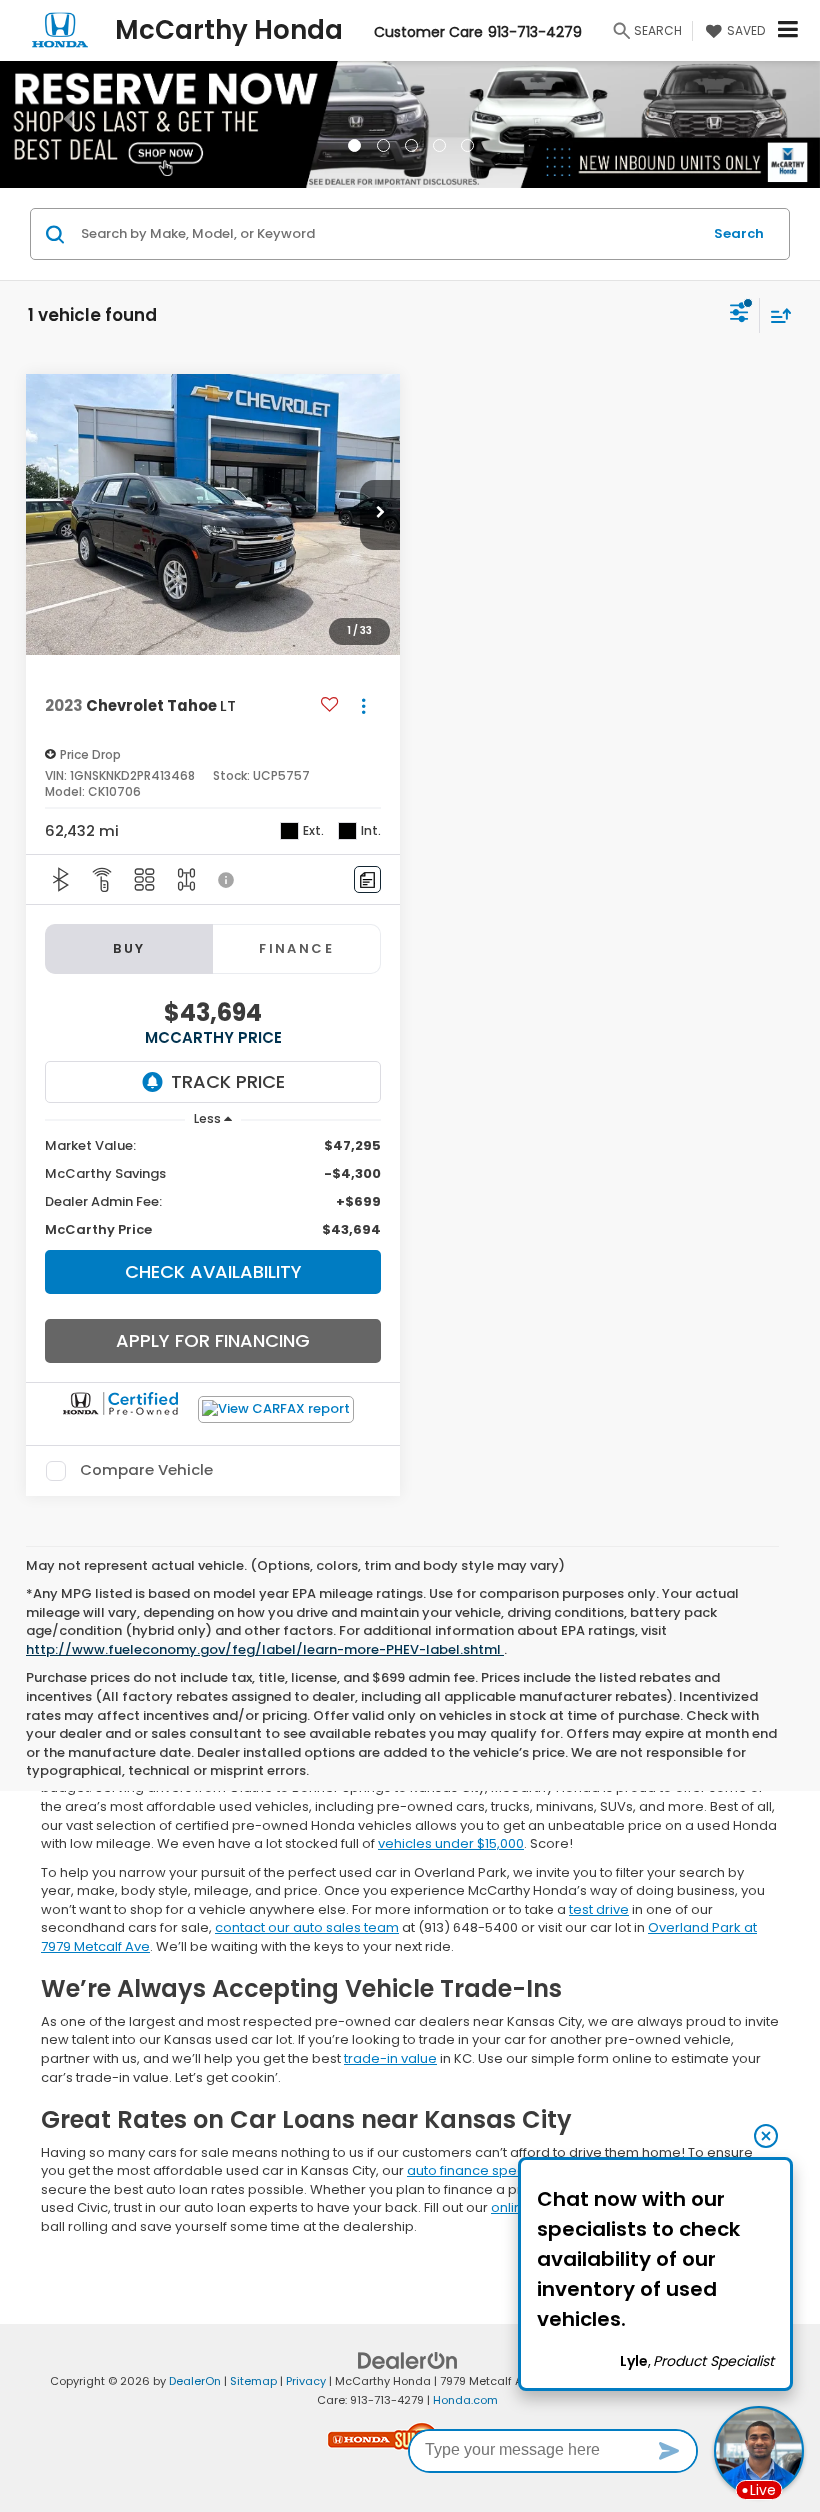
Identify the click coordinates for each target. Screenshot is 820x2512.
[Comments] (367, 879)
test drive (599, 1909)
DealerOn (195, 2381)
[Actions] (363, 706)
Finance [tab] (296, 948)
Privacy (306, 2381)
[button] (61, 124)
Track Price (228, 1081)
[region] (213, 1188)
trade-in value (390, 2058)
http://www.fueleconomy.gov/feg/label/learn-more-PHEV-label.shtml (265, 1649)
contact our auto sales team (307, 1927)
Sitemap (253, 2381)
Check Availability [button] (213, 1271)
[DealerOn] (408, 2360)
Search (739, 233)
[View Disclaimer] (228, 880)
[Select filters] (739, 315)
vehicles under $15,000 (451, 1843)
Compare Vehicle (146, 1471)
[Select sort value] (776, 315)
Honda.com (465, 2400)
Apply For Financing (213, 1340)
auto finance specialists (484, 2170)
